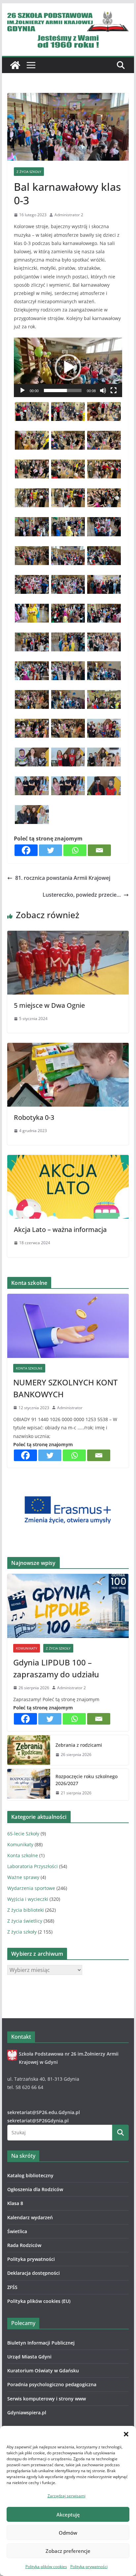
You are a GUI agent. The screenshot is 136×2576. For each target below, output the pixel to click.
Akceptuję (68, 2515)
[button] (126, 2434)
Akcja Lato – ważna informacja (60, 1229)
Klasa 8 (15, 2203)
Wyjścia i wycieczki (28, 1899)
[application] (68, 367)
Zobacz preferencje (68, 2551)
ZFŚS (12, 2287)
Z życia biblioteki (26, 1910)
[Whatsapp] (75, 850)
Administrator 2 (69, 215)
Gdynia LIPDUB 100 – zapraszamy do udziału (56, 1668)
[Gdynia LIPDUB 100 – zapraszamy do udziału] (68, 1606)
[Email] (99, 850)
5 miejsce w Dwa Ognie (49, 1005)
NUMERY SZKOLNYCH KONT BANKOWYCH (65, 1388)
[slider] (63, 390)
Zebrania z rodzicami (79, 1745)
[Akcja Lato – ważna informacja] (68, 1160)
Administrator (70, 1408)
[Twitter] (51, 850)
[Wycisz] (103, 390)
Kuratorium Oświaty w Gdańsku (43, 2371)
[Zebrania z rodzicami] (29, 1750)
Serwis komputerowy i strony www (47, 2399)
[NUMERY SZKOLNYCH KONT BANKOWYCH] (68, 1326)
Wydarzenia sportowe (31, 1888)
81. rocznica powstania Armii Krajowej (63, 878)
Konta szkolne (29, 1368)
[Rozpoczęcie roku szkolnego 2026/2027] (29, 1785)
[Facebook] (26, 850)
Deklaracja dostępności (34, 2273)
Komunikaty (27, 1648)
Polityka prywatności (89, 2567)
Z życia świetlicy (25, 1921)
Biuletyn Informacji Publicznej (41, 2343)
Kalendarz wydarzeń (30, 2217)
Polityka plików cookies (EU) (39, 2301)
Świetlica (17, 2231)
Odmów (68, 2533)
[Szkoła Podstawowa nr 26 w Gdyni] (15, 65)
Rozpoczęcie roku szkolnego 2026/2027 (86, 1780)
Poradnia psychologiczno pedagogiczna (52, 2384)
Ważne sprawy (23, 1877)
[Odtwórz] (22, 390)
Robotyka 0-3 (34, 1117)
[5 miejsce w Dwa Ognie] (68, 935)
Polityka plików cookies (46, 2567)
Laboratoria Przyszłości (33, 1866)
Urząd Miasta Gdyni (29, 2357)
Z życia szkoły (29, 172)
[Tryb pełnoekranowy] (114, 390)
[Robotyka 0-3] (68, 1047)
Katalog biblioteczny (30, 2175)
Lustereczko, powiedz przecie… (82, 895)
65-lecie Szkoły (23, 1834)
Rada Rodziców (24, 2245)
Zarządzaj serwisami (67, 2496)
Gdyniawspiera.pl (27, 2412)
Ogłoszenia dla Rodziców (35, 2189)
